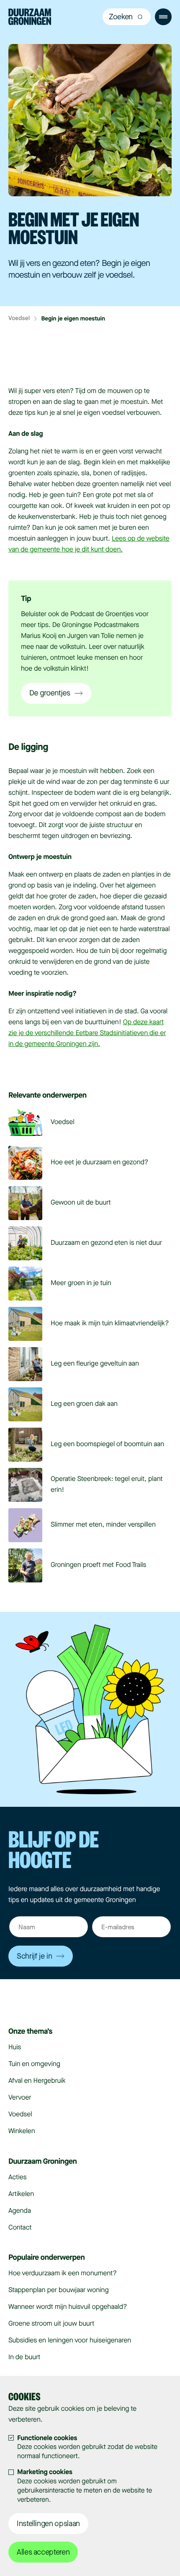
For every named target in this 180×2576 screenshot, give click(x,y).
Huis (15, 2047)
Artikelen (21, 2194)
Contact (20, 2228)
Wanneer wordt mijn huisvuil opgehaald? (68, 2307)
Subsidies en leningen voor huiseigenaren (70, 2341)
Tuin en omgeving (34, 2064)
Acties (17, 2177)
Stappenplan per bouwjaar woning (58, 2290)
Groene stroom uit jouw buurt (51, 2324)
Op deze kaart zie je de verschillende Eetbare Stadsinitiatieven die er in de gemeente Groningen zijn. (87, 1033)
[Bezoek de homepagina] (30, 18)
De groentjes (50, 693)
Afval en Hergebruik (37, 2081)
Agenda (20, 2211)
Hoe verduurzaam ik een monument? (63, 2273)
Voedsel (19, 319)
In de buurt (24, 2357)
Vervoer (20, 2098)
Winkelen (22, 2131)
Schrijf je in (34, 1956)
